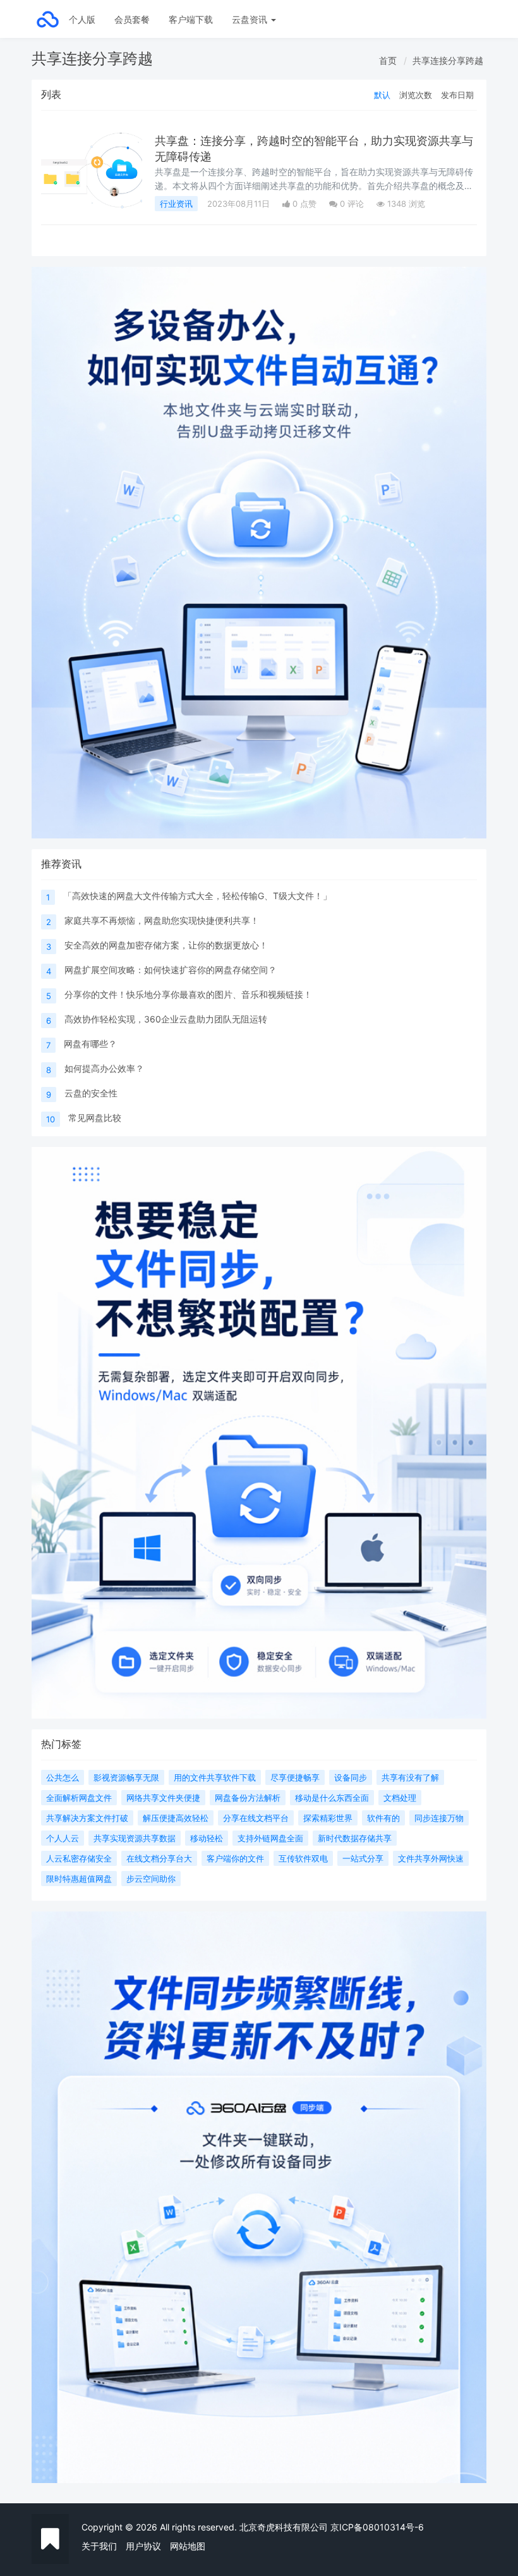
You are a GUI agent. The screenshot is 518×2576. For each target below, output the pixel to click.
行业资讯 (176, 204)
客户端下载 (191, 19)
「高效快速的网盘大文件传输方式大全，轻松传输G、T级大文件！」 (197, 896)
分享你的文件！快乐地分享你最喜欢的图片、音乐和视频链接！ (188, 994)
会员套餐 (132, 19)
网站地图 (188, 2546)
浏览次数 (416, 95)
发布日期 (457, 95)
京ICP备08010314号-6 (377, 2527)
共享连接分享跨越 (448, 60)
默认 (382, 95)
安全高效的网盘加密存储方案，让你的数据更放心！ (166, 945)
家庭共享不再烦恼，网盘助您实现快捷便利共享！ (162, 920)
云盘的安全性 (91, 1093)
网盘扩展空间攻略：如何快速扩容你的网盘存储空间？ (171, 970)
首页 (388, 60)
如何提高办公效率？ (104, 1068)
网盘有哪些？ (90, 1044)
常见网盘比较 (95, 1118)
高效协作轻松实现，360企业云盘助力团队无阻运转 (166, 1019)
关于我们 (99, 2546)
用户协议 (143, 2546)
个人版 (82, 19)
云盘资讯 (251, 19)
